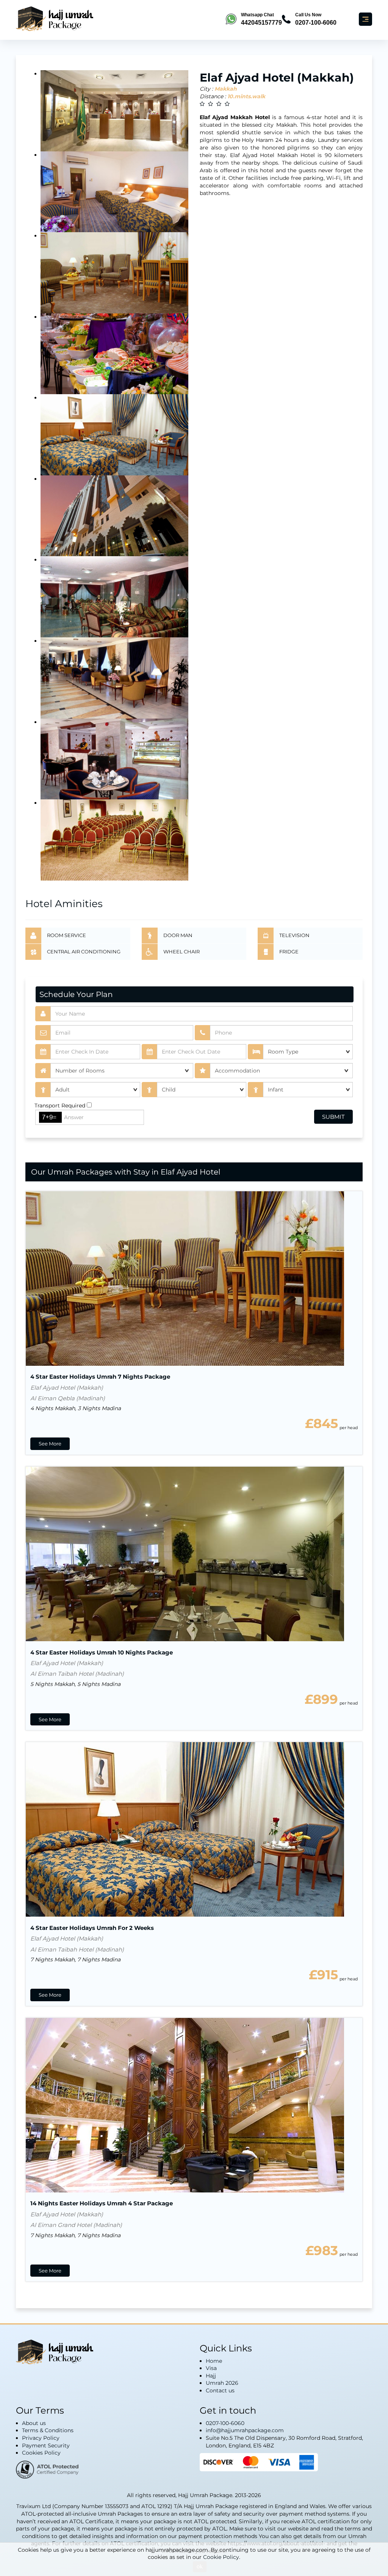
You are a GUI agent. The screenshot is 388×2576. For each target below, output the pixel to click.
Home (214, 2361)
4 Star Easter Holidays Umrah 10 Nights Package (102, 1652)
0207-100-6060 (225, 2423)
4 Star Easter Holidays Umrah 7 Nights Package (100, 1377)
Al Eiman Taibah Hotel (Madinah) (77, 1674)
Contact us (220, 2390)
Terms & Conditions (48, 2430)
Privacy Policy (41, 2438)
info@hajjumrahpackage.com (245, 2430)
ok (200, 2566)
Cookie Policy (221, 2557)
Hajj (211, 2376)
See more (50, 1444)
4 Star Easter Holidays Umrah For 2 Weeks (92, 1928)
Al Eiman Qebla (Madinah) (68, 1398)
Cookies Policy (41, 2453)
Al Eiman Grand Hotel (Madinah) (76, 2225)
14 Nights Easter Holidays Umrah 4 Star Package (102, 2203)
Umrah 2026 (222, 2383)
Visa (211, 2368)
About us (34, 2423)
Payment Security (46, 2445)
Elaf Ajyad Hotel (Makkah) (67, 1388)
